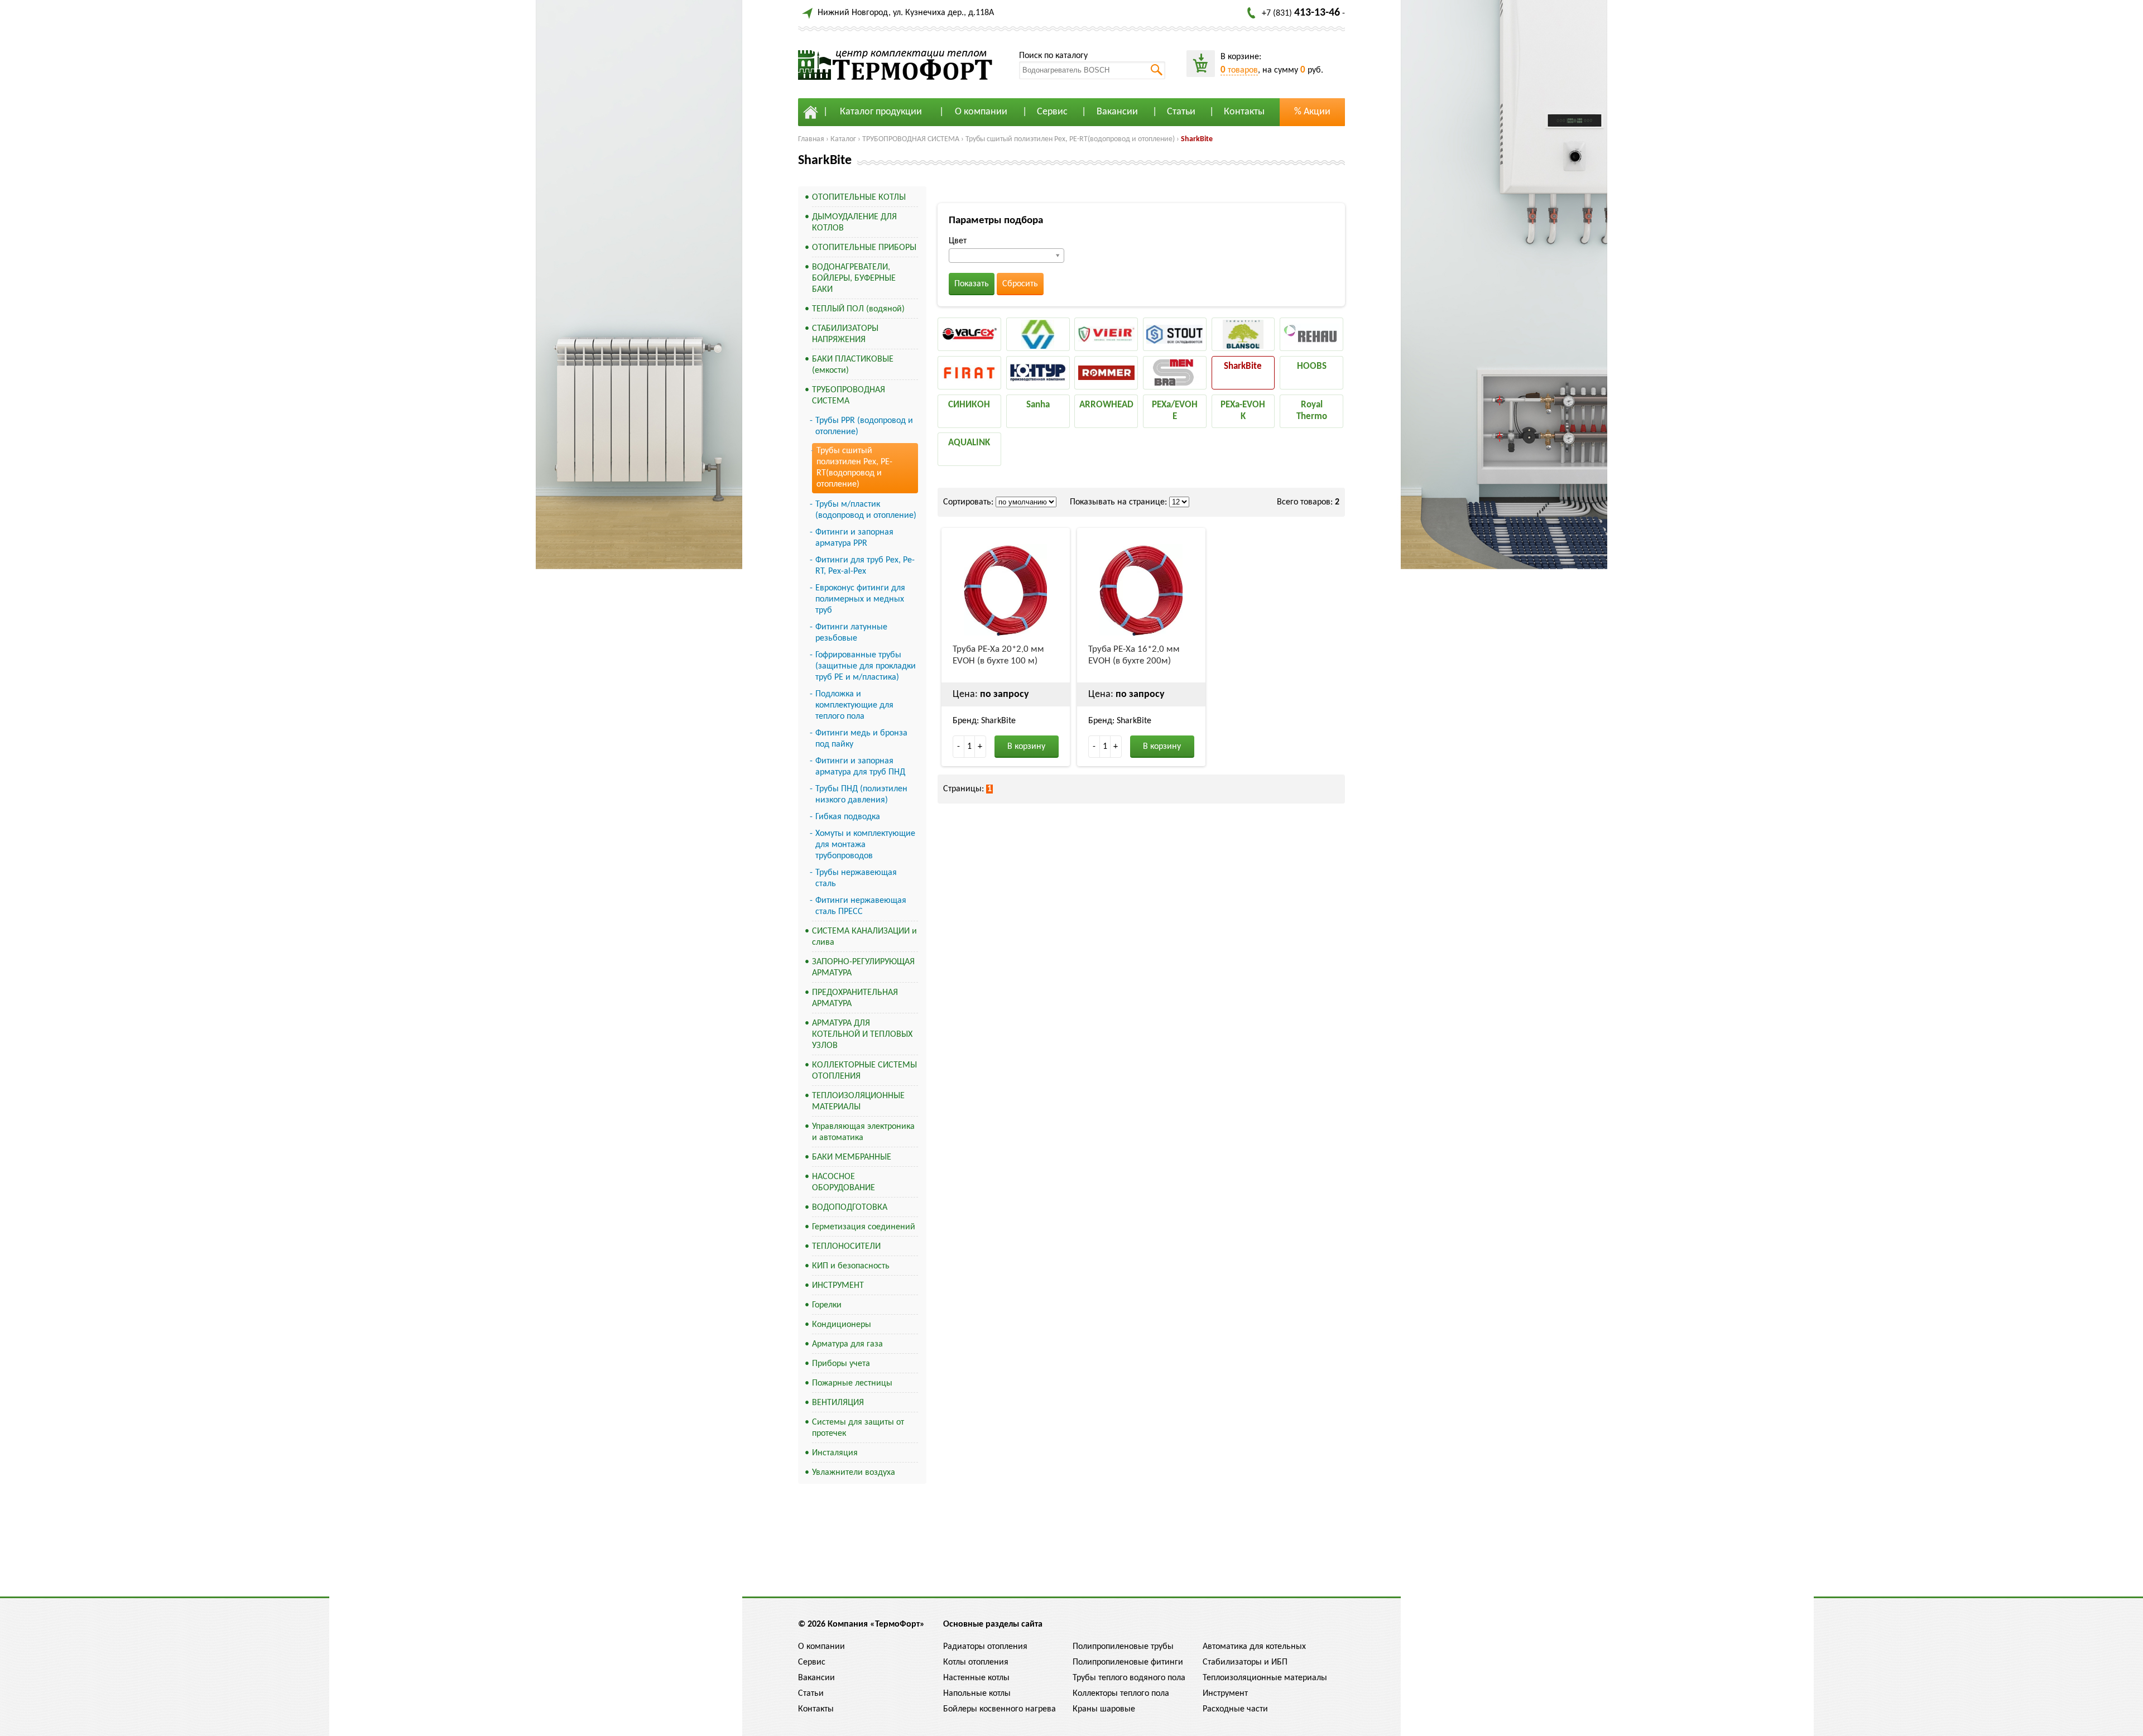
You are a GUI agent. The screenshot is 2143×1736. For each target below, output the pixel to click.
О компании (981, 112)
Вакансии (1117, 112)
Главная (811, 139)
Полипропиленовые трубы (1123, 1647)
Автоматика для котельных (1254, 1647)
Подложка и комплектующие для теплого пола (854, 705)
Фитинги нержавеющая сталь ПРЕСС (861, 906)
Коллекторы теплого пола (1121, 1694)
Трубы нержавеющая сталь (856, 878)
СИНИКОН (969, 405)
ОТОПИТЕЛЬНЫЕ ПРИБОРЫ (864, 248)
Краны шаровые (1104, 1709)
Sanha (1038, 405)
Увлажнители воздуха (854, 1473)
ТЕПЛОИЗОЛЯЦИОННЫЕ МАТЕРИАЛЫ (858, 1102)
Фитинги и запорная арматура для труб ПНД (860, 767)
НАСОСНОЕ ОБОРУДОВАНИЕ (844, 1182)
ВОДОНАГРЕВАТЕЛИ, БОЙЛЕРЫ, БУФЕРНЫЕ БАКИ (854, 278)
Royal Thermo (1312, 411)
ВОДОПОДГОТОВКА (850, 1208)
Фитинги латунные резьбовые (851, 633)
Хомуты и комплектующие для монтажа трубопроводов (865, 845)
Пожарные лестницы (852, 1383)
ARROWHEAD (1106, 405)
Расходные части (1235, 1709)
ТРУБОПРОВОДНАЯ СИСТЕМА (911, 139)
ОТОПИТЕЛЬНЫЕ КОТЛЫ (859, 198)
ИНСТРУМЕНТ (838, 1286)
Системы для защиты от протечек (858, 1428)
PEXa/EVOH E (1175, 411)
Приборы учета (841, 1364)
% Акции (1312, 112)
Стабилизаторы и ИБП (1245, 1662)
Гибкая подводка (848, 817)
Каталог (843, 139)
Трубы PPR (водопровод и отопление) (864, 426)
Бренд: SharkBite (984, 721)
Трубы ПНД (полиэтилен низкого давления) (861, 795)
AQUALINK (969, 443)
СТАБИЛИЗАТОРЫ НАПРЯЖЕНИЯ (845, 334)
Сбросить (1020, 284)
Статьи (1181, 112)
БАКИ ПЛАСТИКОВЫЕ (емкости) (853, 365)
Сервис (1052, 112)
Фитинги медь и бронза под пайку (861, 739)
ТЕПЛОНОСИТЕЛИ (846, 1247)
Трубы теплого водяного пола (1129, 1678)
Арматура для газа (847, 1344)
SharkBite (1197, 139)
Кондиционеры (842, 1325)
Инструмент (1225, 1694)
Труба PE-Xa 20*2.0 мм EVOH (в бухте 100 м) (998, 655)
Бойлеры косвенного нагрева (1000, 1709)
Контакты (1244, 112)
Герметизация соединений (864, 1227)
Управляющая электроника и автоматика (863, 1132)
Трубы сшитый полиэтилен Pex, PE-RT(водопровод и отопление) (1070, 139)
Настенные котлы (976, 1678)
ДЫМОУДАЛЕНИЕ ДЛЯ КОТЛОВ (854, 223)
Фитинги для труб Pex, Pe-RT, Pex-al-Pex (865, 566)
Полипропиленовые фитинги (1128, 1662)
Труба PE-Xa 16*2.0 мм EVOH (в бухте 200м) (1134, 655)
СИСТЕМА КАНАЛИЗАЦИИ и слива (864, 937)
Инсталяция (835, 1453)
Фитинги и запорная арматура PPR (854, 538)
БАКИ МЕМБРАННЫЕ (852, 1157)
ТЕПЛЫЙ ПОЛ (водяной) (858, 309)
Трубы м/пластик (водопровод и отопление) (866, 510)
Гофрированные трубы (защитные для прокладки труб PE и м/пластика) (866, 666)
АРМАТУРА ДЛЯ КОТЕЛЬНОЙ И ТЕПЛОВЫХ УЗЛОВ (862, 1035)
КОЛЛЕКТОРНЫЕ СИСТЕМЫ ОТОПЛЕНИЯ (864, 1071)
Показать (972, 284)
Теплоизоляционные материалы (1265, 1678)
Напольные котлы (977, 1694)
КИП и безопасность (851, 1266)
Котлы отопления (976, 1662)
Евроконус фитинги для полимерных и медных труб (860, 599)
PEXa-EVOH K (1243, 411)
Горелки (827, 1305)
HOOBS (1312, 366)
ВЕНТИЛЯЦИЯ (838, 1403)
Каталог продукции (881, 112)
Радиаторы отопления (985, 1647)
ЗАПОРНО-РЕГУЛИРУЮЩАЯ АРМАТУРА (863, 968)
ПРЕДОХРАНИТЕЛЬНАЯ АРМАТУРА (855, 998)
